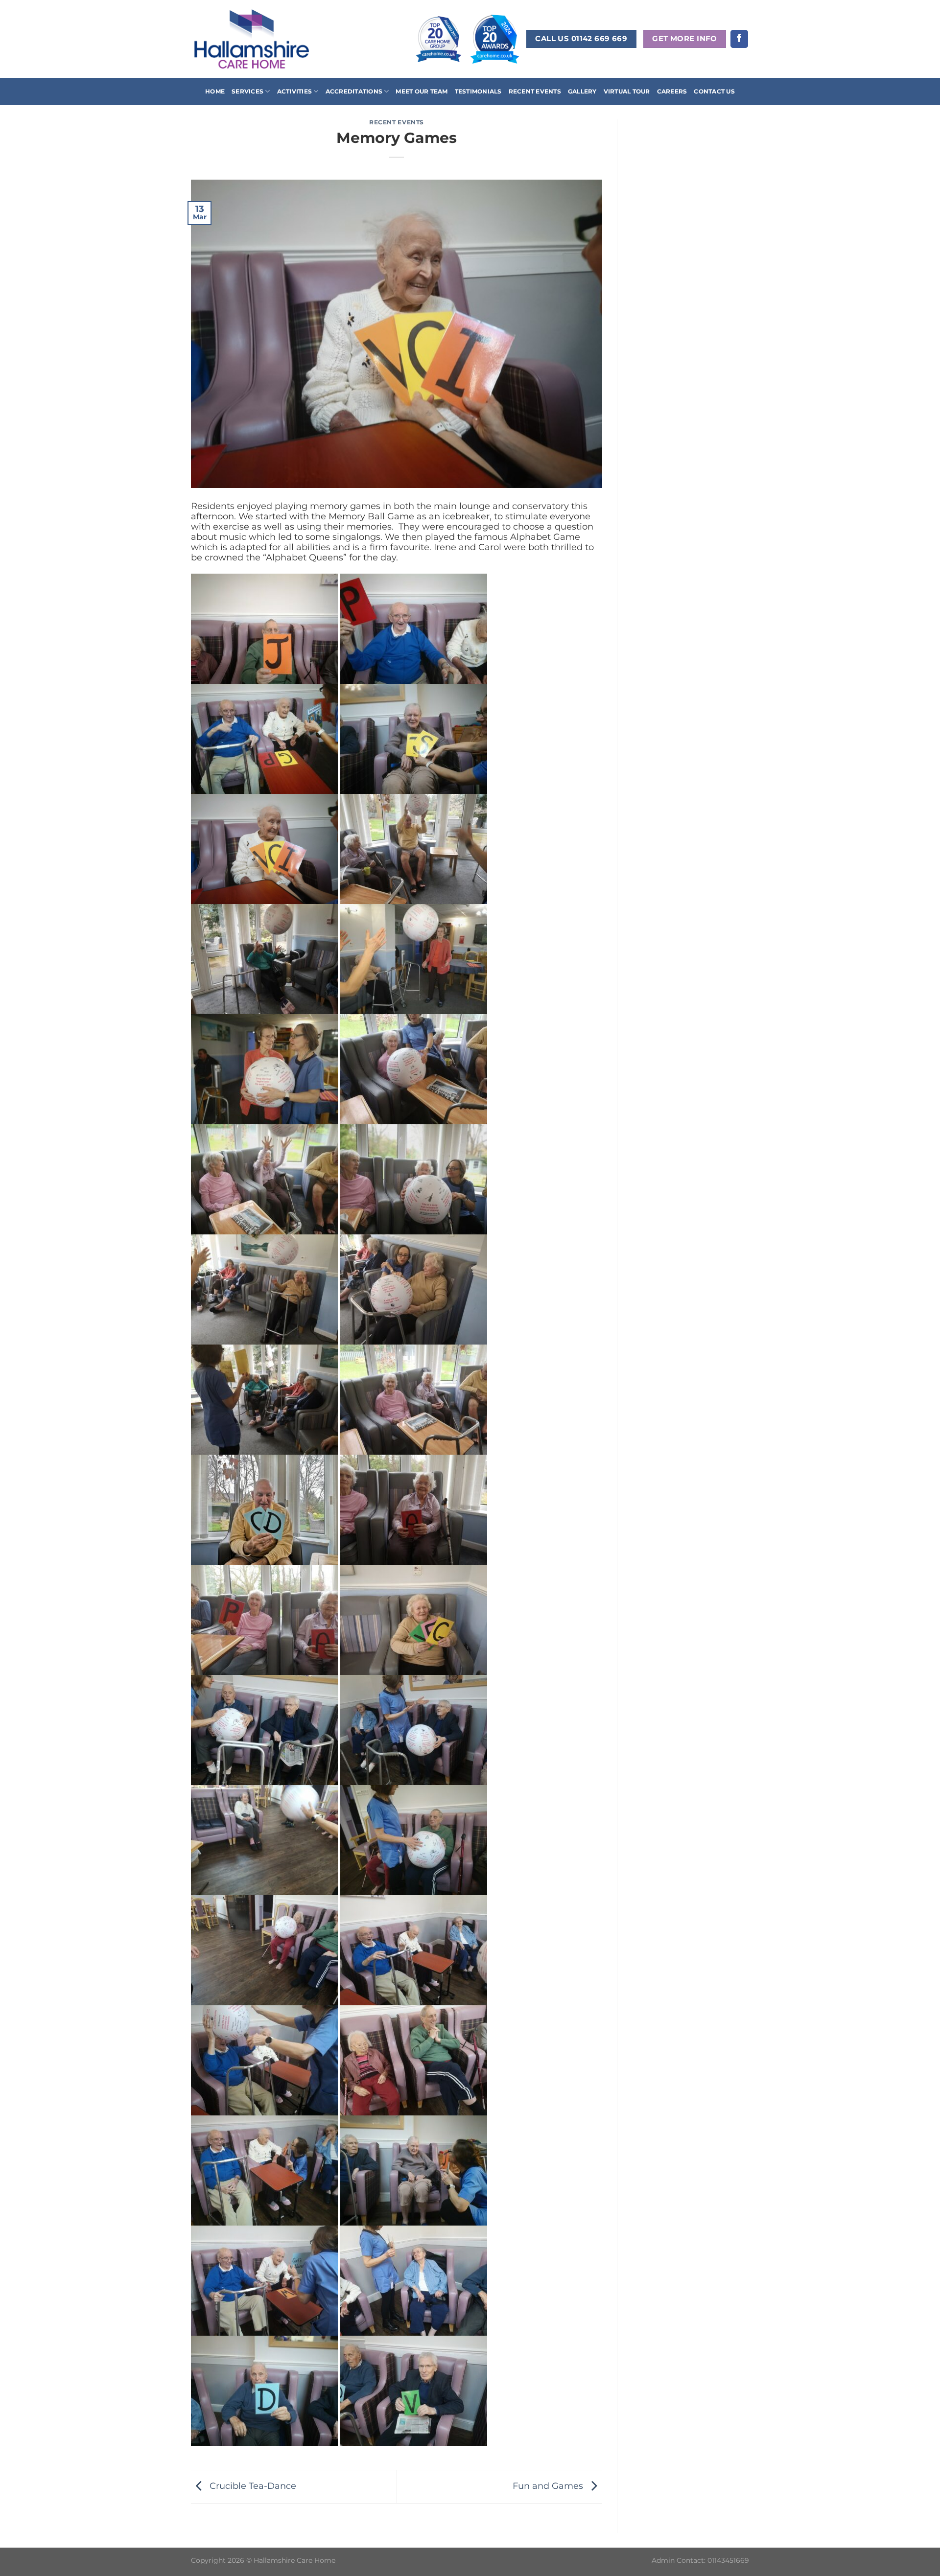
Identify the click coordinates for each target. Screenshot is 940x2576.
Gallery (582, 91)
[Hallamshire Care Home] (252, 39)
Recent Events (535, 91)
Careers (672, 91)
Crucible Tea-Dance (252, 2486)
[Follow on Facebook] (739, 39)
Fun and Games (549, 2486)
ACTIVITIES (294, 91)
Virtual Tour (627, 91)
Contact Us (714, 91)
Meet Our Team (422, 91)
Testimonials (478, 91)
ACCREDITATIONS (354, 91)
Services (247, 91)
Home (215, 91)
